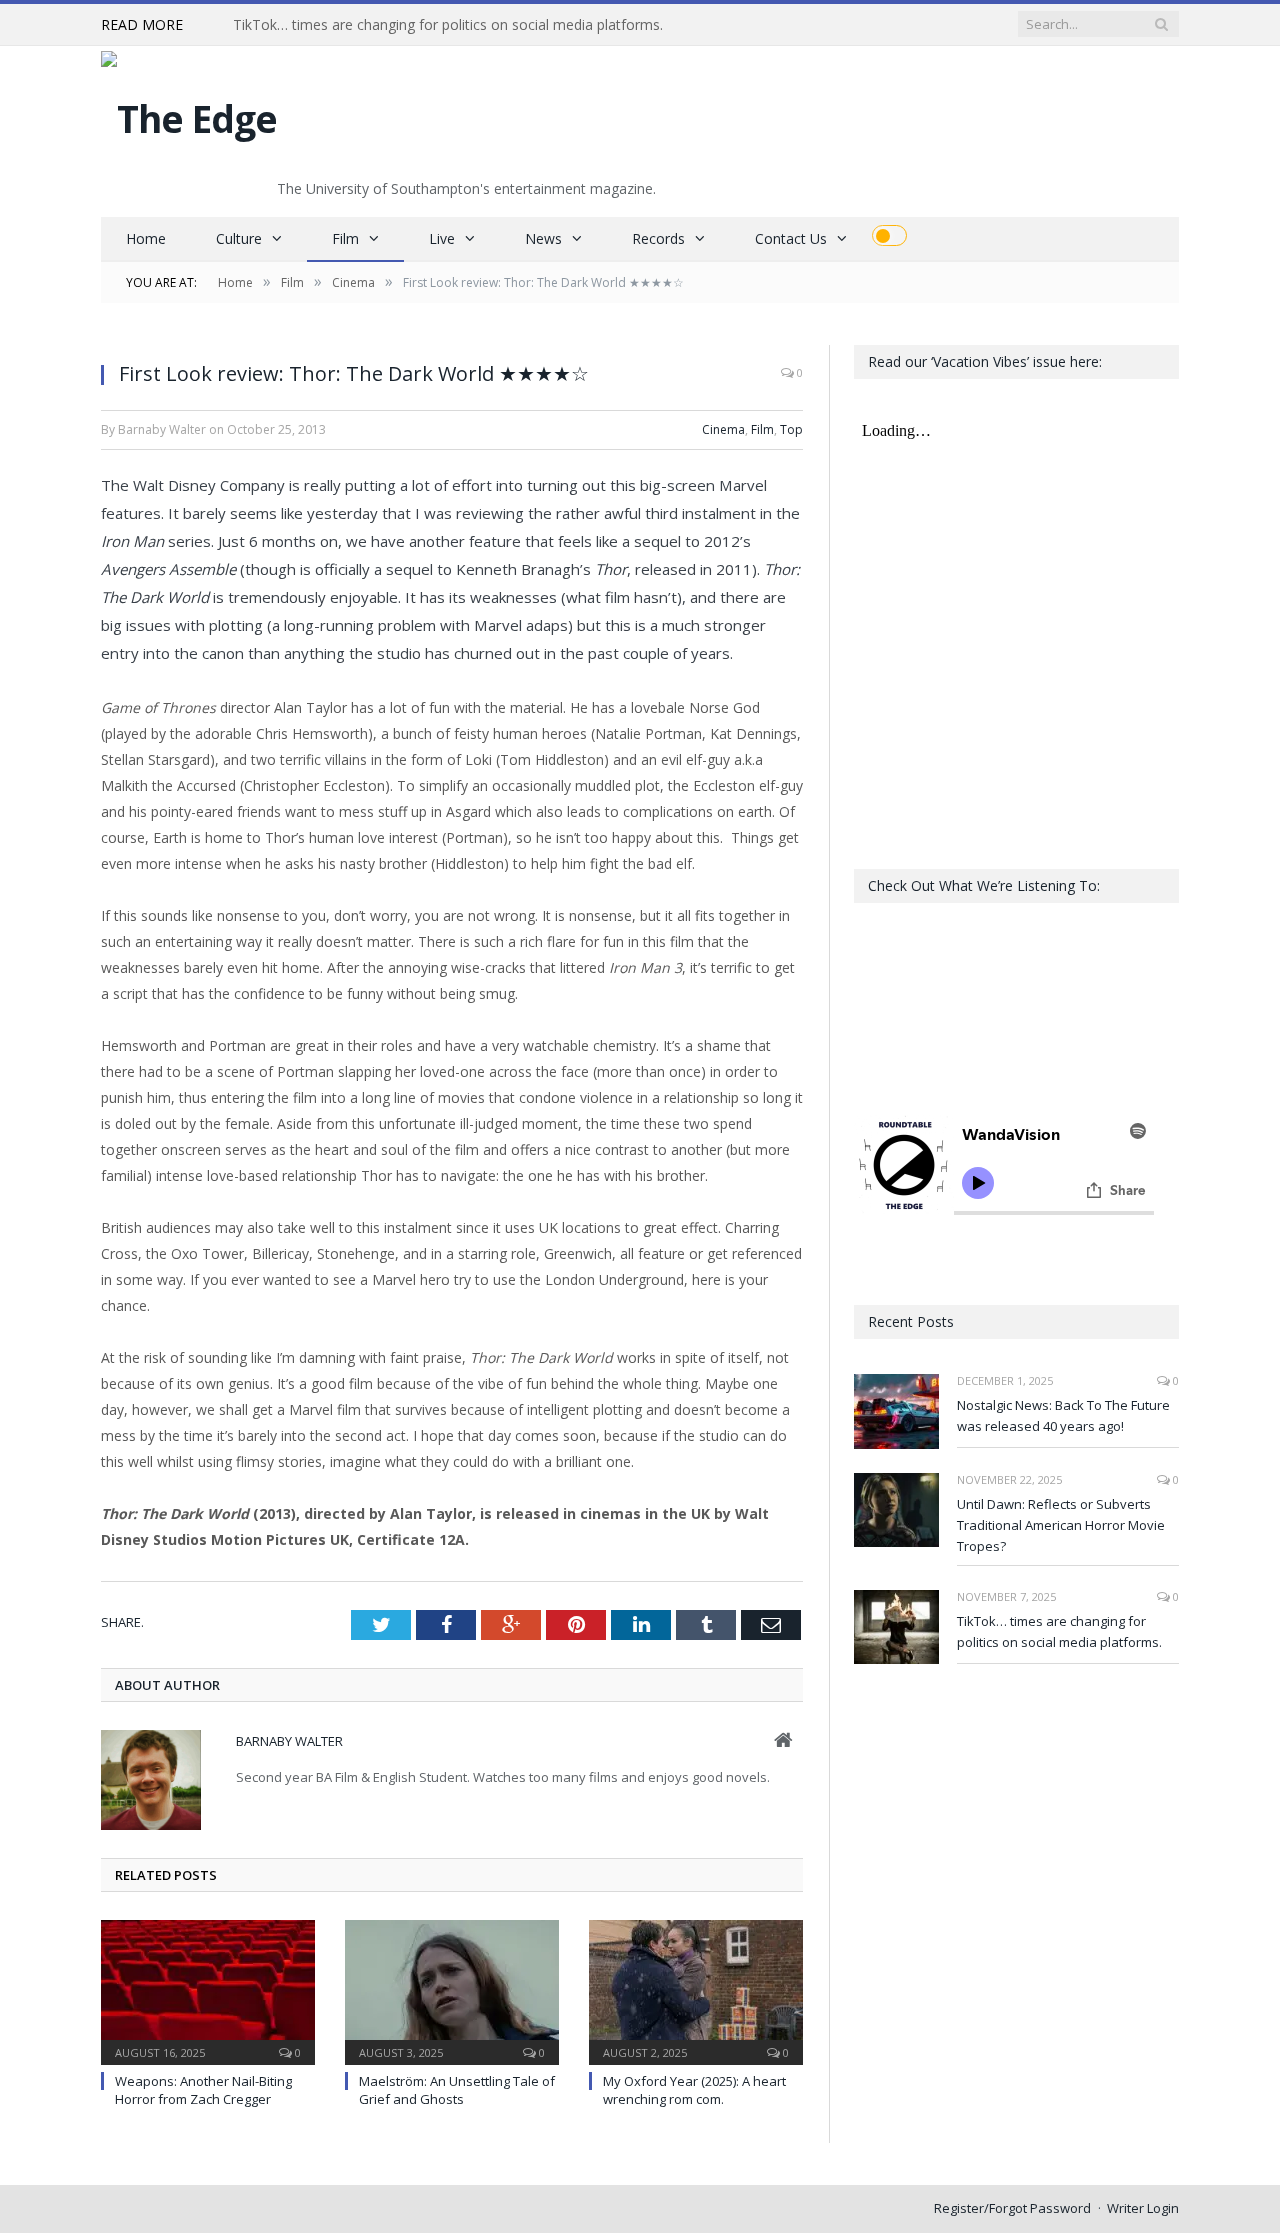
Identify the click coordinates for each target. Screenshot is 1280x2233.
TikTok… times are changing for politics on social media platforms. (448, 25)
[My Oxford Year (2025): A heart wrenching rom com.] (696, 1990)
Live (442, 238)
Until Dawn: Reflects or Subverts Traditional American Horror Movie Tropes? (1061, 1525)
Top (791, 429)
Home (146, 238)
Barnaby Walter (289, 1741)
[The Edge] (189, 113)
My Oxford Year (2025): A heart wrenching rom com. (694, 2090)
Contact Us (791, 238)
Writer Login (1143, 2208)
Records (658, 238)
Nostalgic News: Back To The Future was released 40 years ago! (1063, 1415)
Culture (239, 238)
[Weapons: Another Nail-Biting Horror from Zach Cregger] (208, 1990)
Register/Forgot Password (1012, 2208)
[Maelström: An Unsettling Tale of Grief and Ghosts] (452, 1990)
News (543, 238)
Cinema (723, 429)
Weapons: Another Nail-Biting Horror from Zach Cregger (203, 2090)
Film (345, 238)
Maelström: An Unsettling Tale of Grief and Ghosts (457, 2090)
